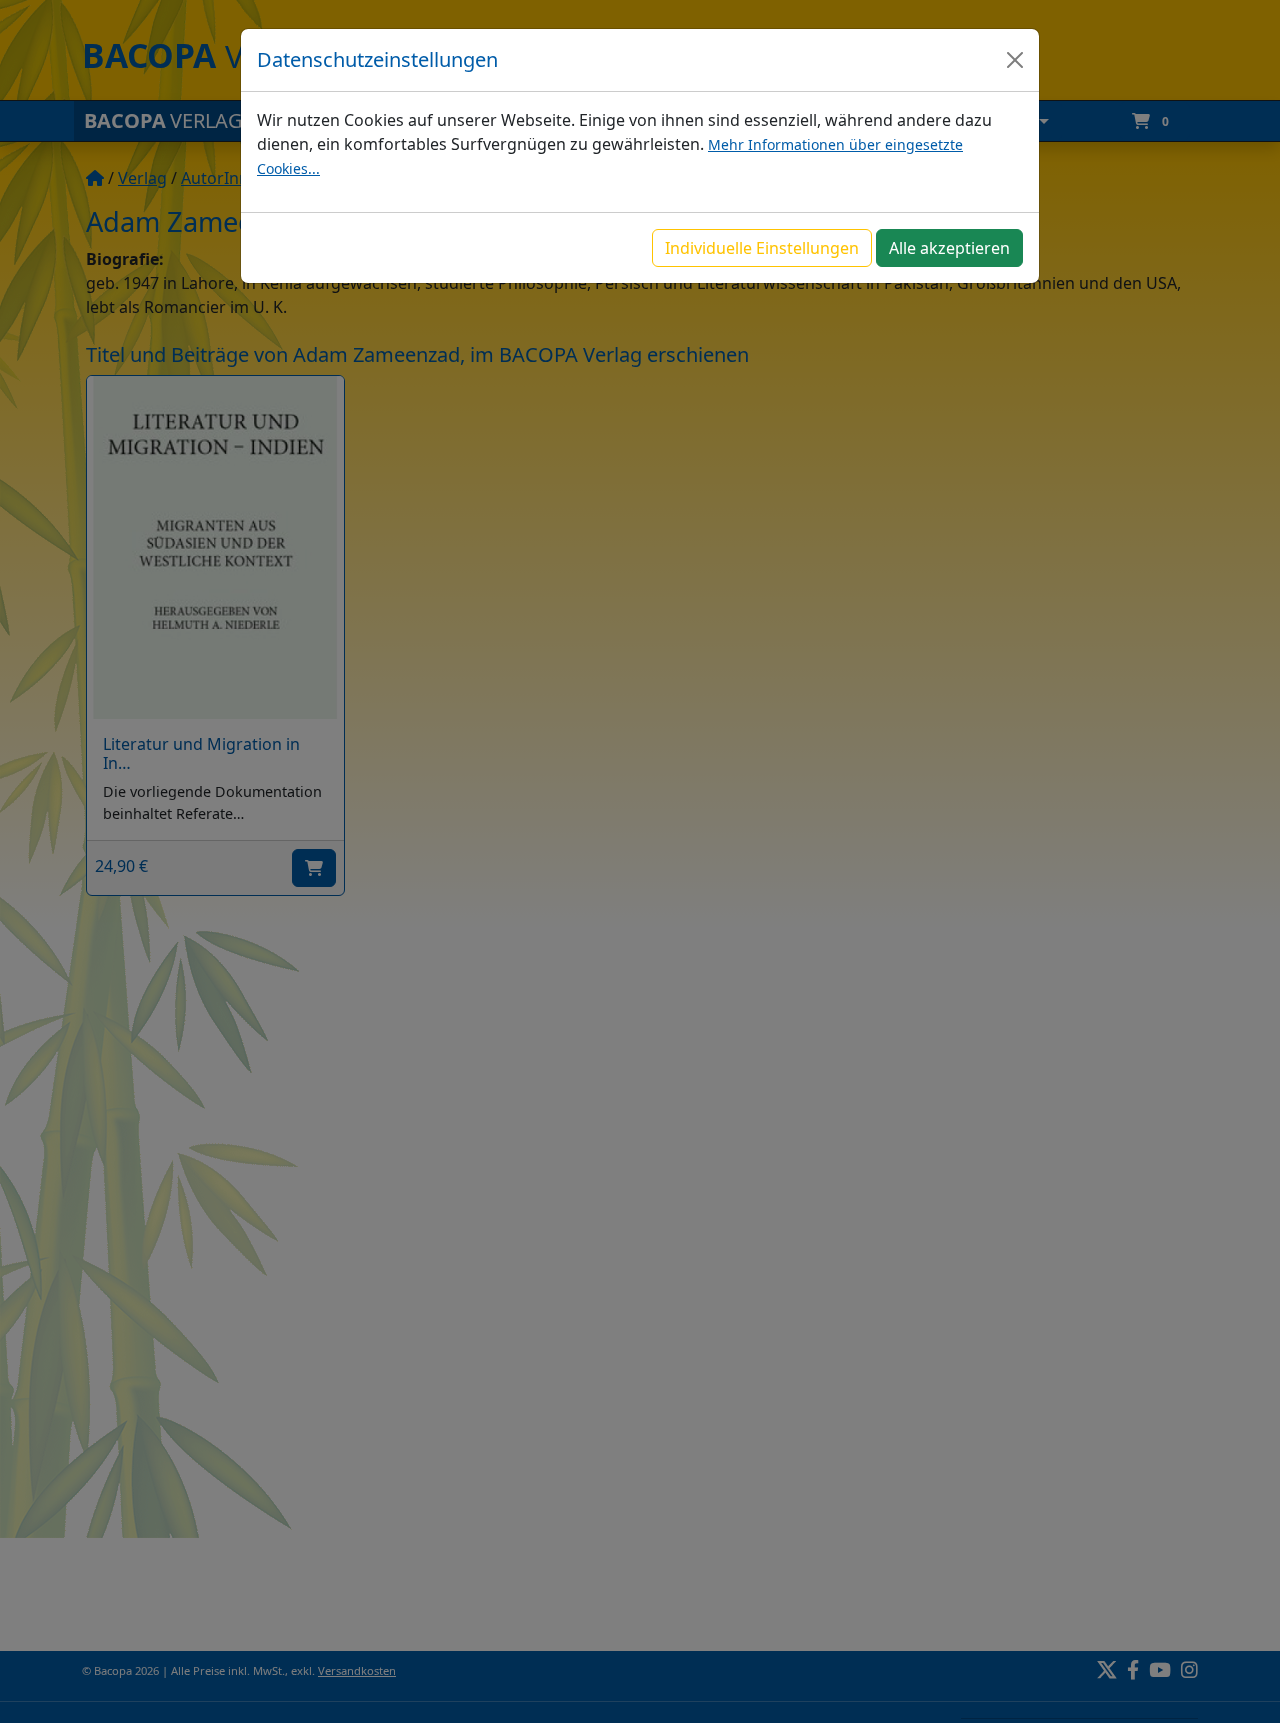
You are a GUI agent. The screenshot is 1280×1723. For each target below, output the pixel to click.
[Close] (1015, 60)
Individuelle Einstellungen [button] (762, 248)
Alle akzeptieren (949, 248)
